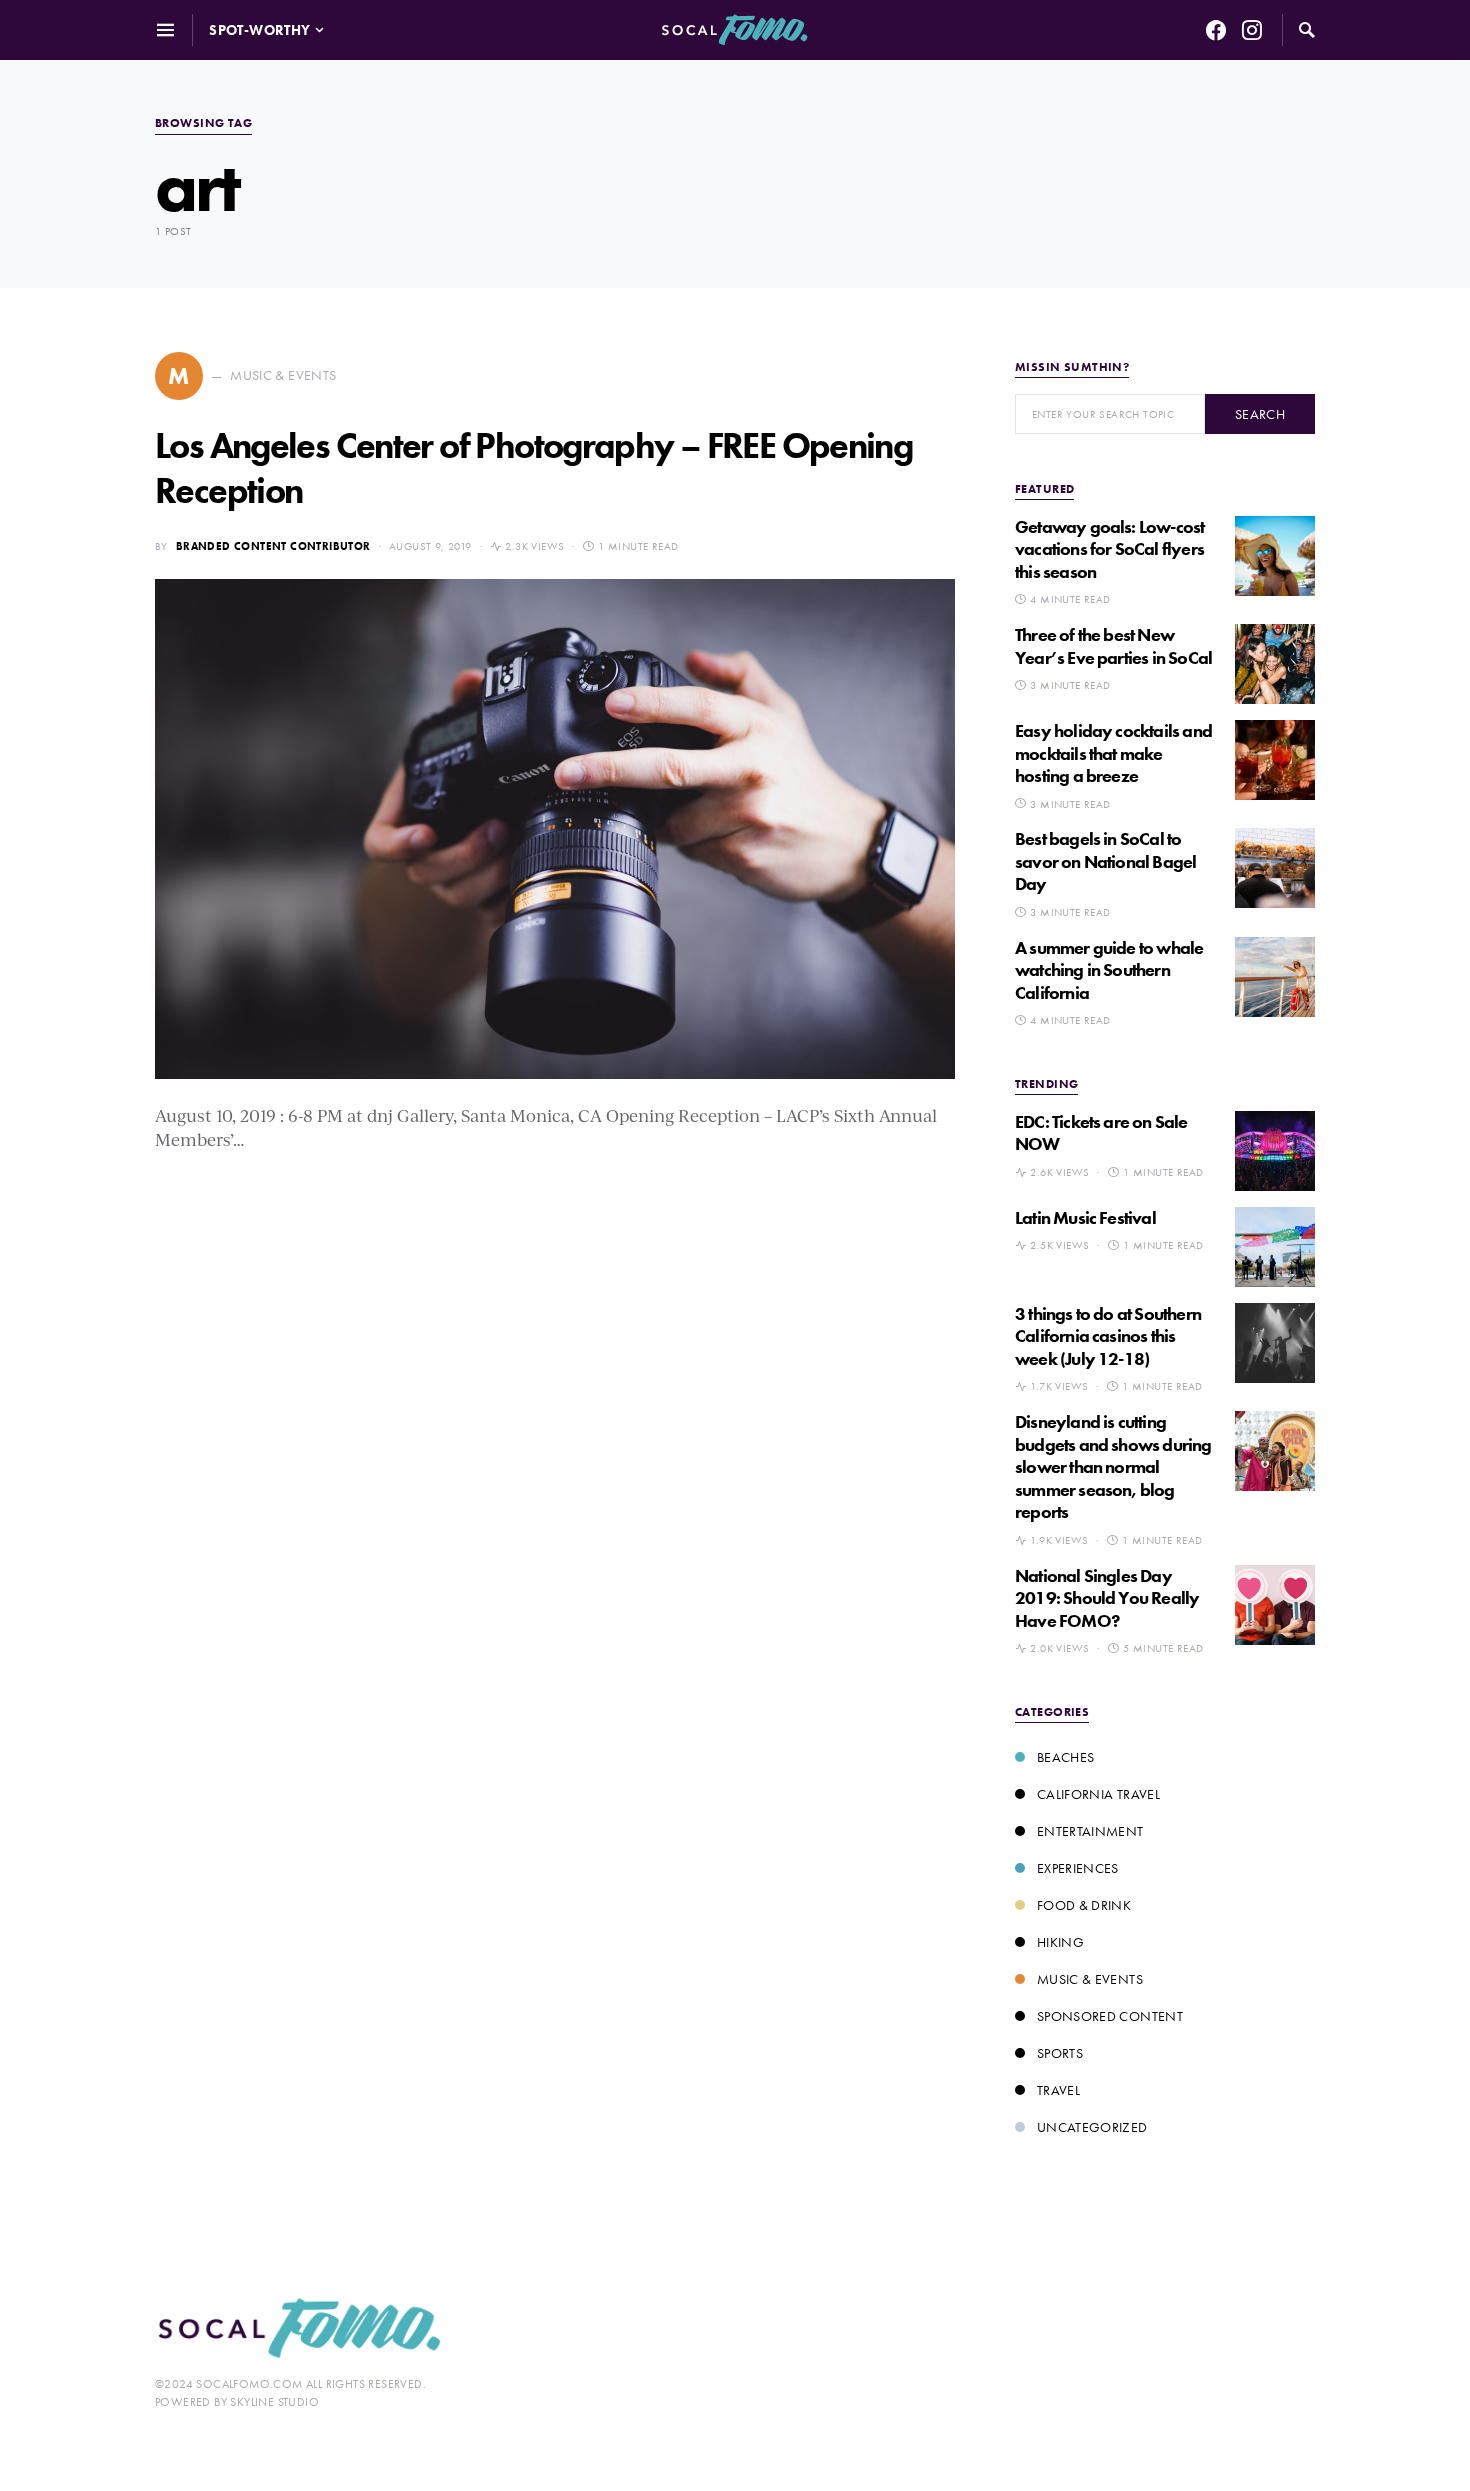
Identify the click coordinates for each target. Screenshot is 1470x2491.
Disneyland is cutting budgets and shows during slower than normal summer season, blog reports (1113, 1466)
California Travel (1098, 1794)
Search (1260, 414)
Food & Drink (1084, 1905)
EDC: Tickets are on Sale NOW (1101, 1133)
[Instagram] (1252, 30)
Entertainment (1090, 1831)
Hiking (1060, 1942)
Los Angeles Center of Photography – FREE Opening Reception (533, 468)
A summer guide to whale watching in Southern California (1109, 970)
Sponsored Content (1110, 2016)
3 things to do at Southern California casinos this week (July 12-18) (1108, 1336)
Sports (1060, 2053)
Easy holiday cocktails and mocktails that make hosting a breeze (1113, 753)
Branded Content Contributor (273, 546)
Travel (1058, 2090)
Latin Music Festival (1085, 1217)
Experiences (1078, 1868)
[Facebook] (1216, 30)
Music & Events (1090, 1979)
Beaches (1065, 1757)
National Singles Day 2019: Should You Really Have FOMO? (1107, 1598)
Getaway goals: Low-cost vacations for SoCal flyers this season (1109, 549)
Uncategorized (1092, 2127)
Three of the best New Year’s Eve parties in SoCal (1113, 646)
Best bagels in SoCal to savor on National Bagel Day (1105, 861)
